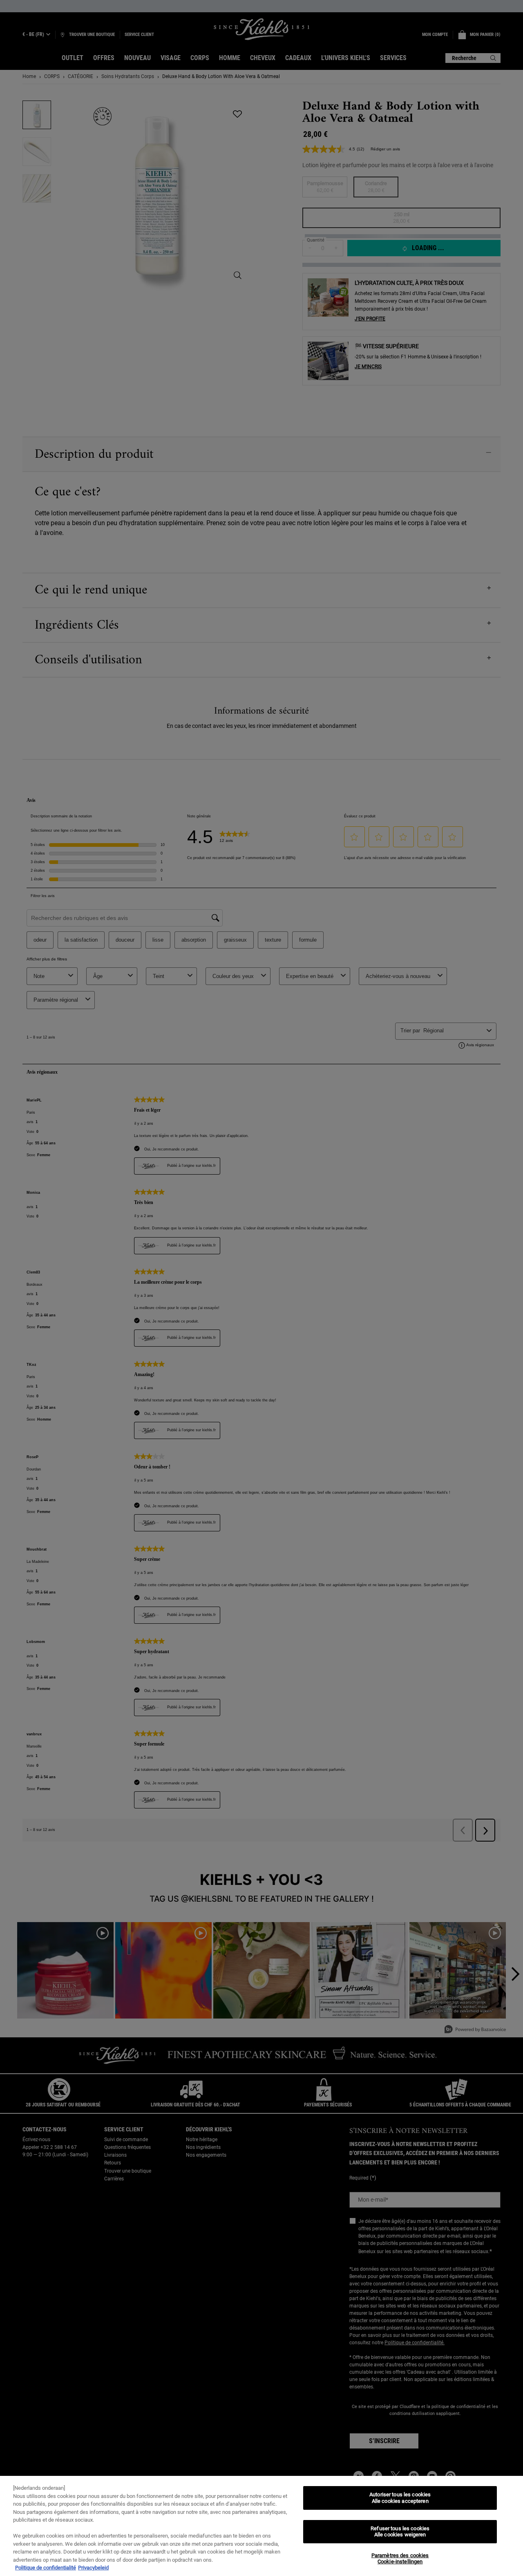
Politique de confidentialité (46, 2568)
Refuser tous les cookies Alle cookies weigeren (400, 2532)
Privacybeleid (93, 2568)
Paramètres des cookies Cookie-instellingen (400, 2559)
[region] (261, 2526)
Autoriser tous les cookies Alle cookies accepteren (400, 2498)
